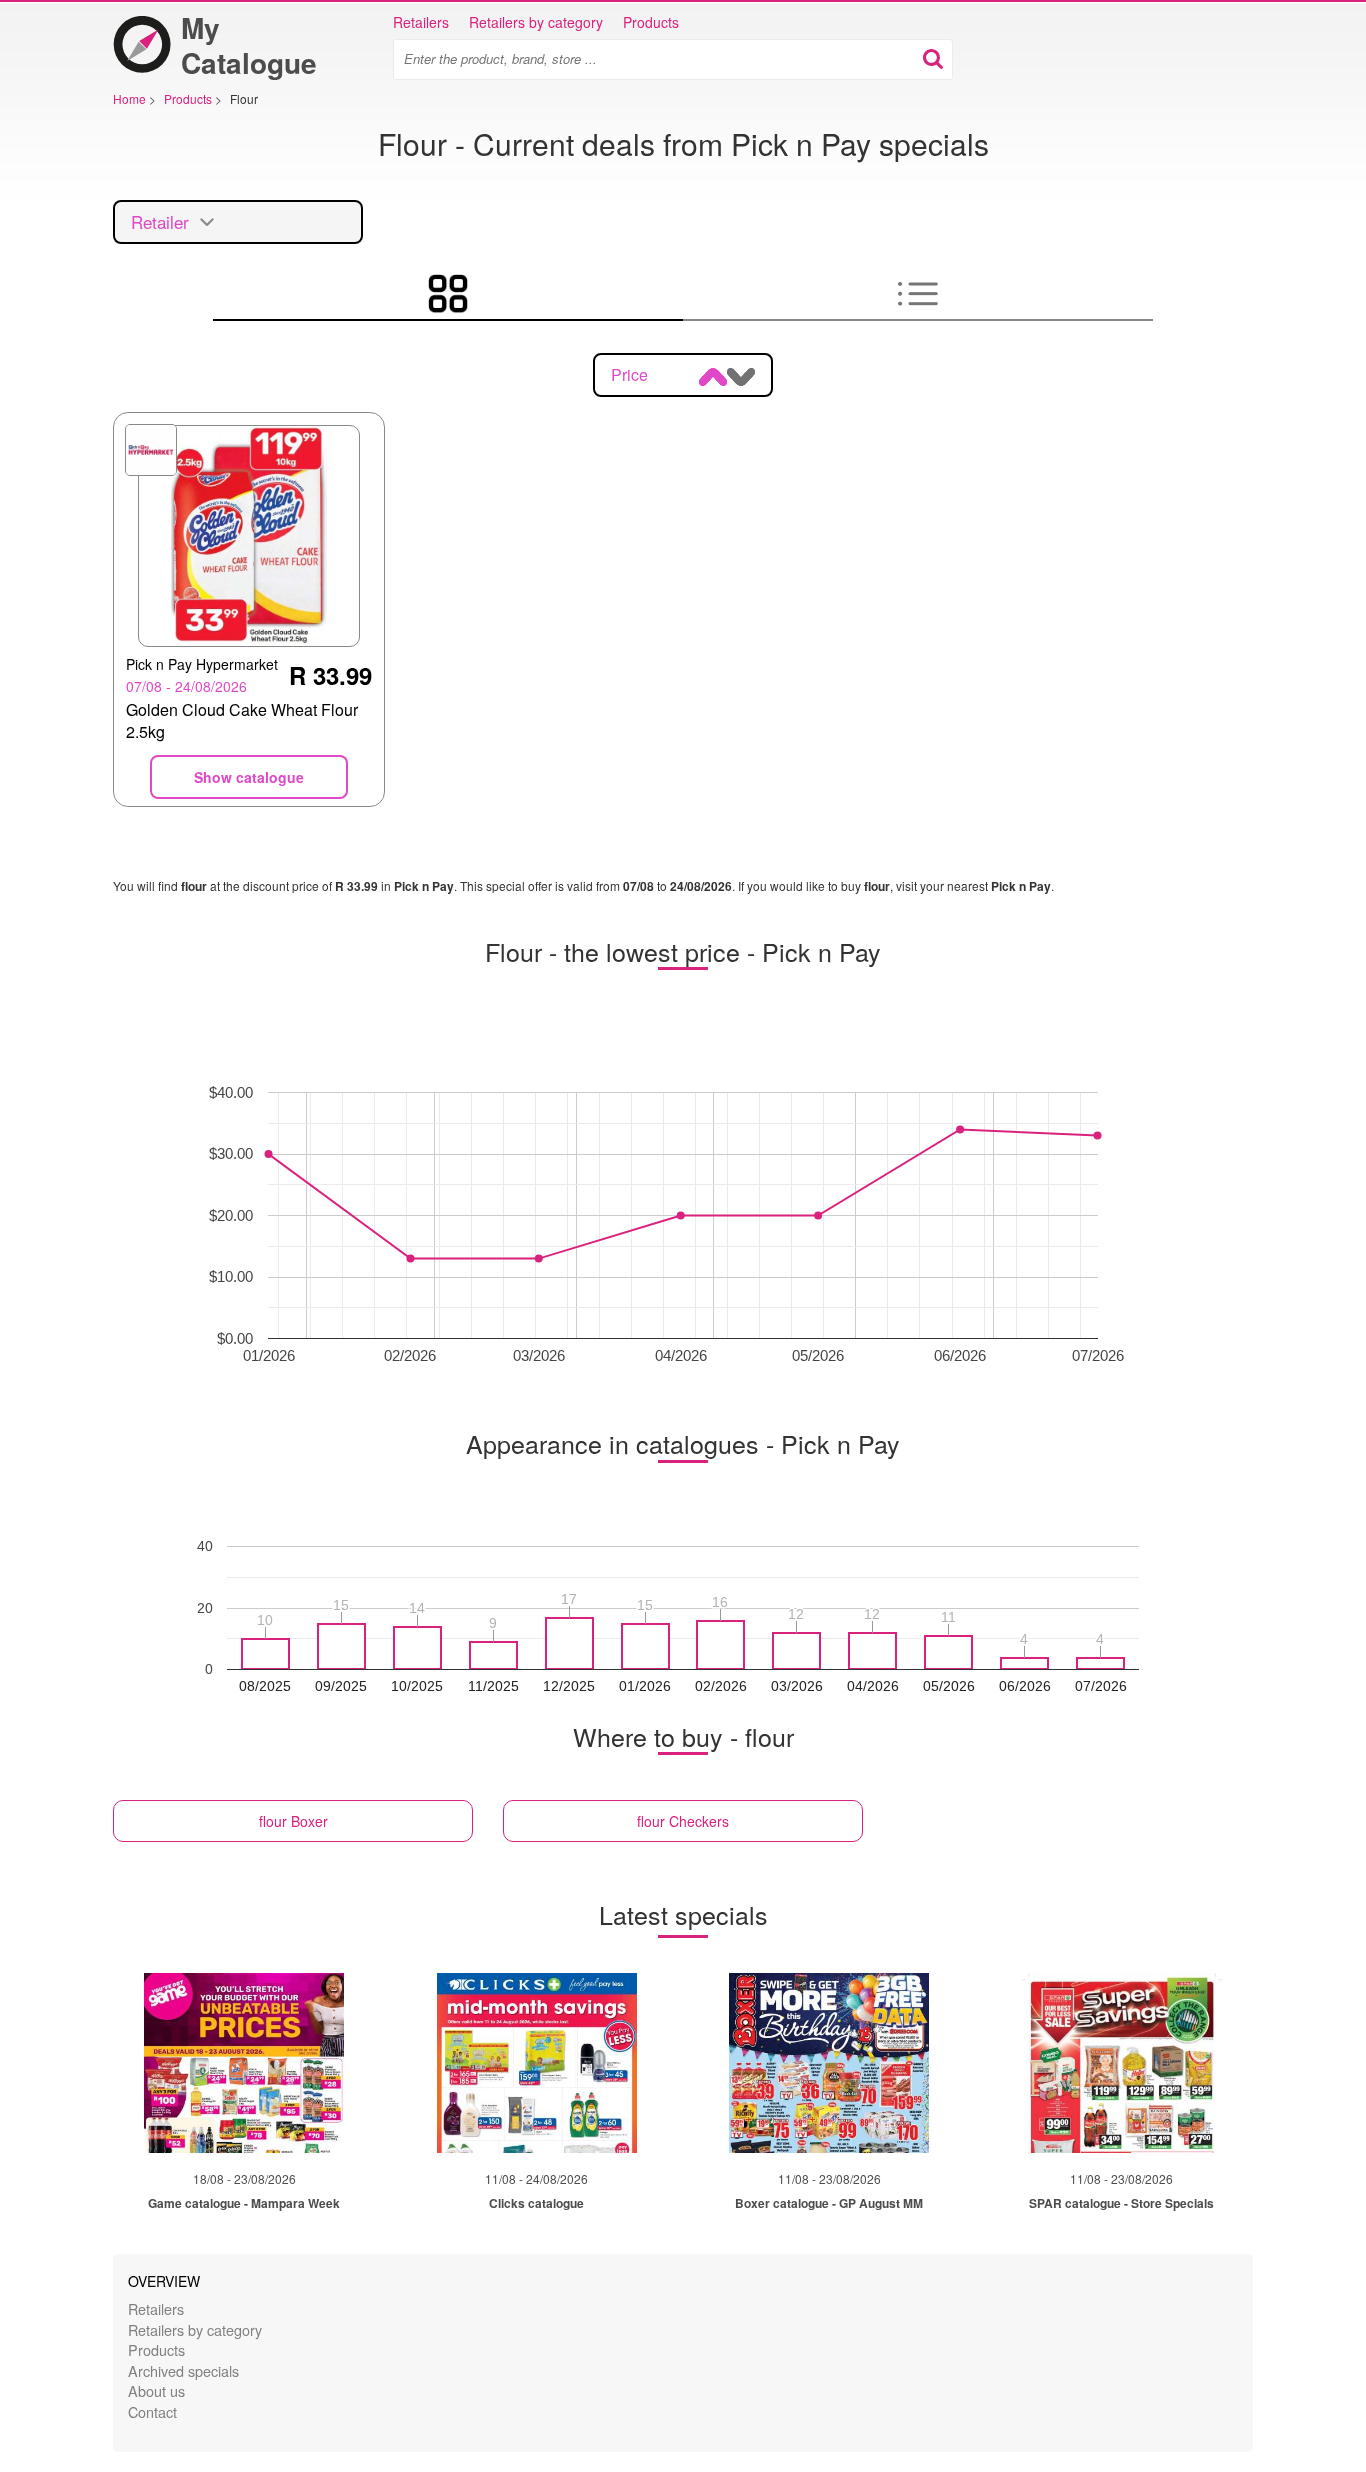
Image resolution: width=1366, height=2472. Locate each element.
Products (651, 22)
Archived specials (183, 2370)
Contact (152, 2411)
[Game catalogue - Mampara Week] (244, 2063)
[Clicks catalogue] (537, 2063)
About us (156, 2390)
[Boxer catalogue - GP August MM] (829, 2063)
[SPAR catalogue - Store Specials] (1122, 2063)
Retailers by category (536, 22)
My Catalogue (249, 45)
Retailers (421, 22)
